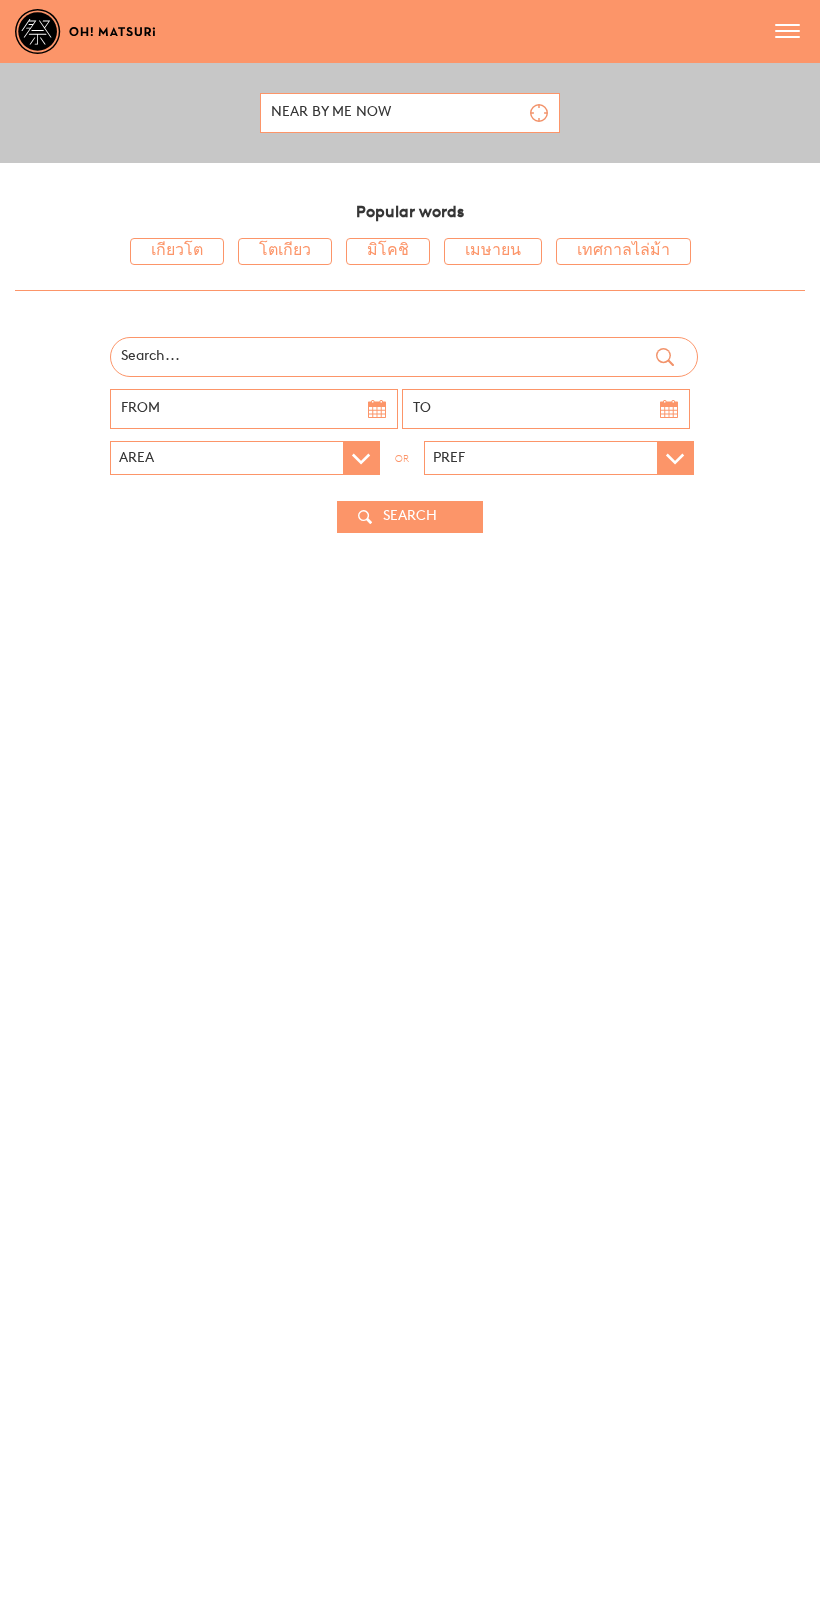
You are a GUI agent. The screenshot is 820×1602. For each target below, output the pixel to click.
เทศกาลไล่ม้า (623, 251)
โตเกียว (285, 251)
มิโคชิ (388, 251)
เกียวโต (177, 251)
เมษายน (493, 251)
